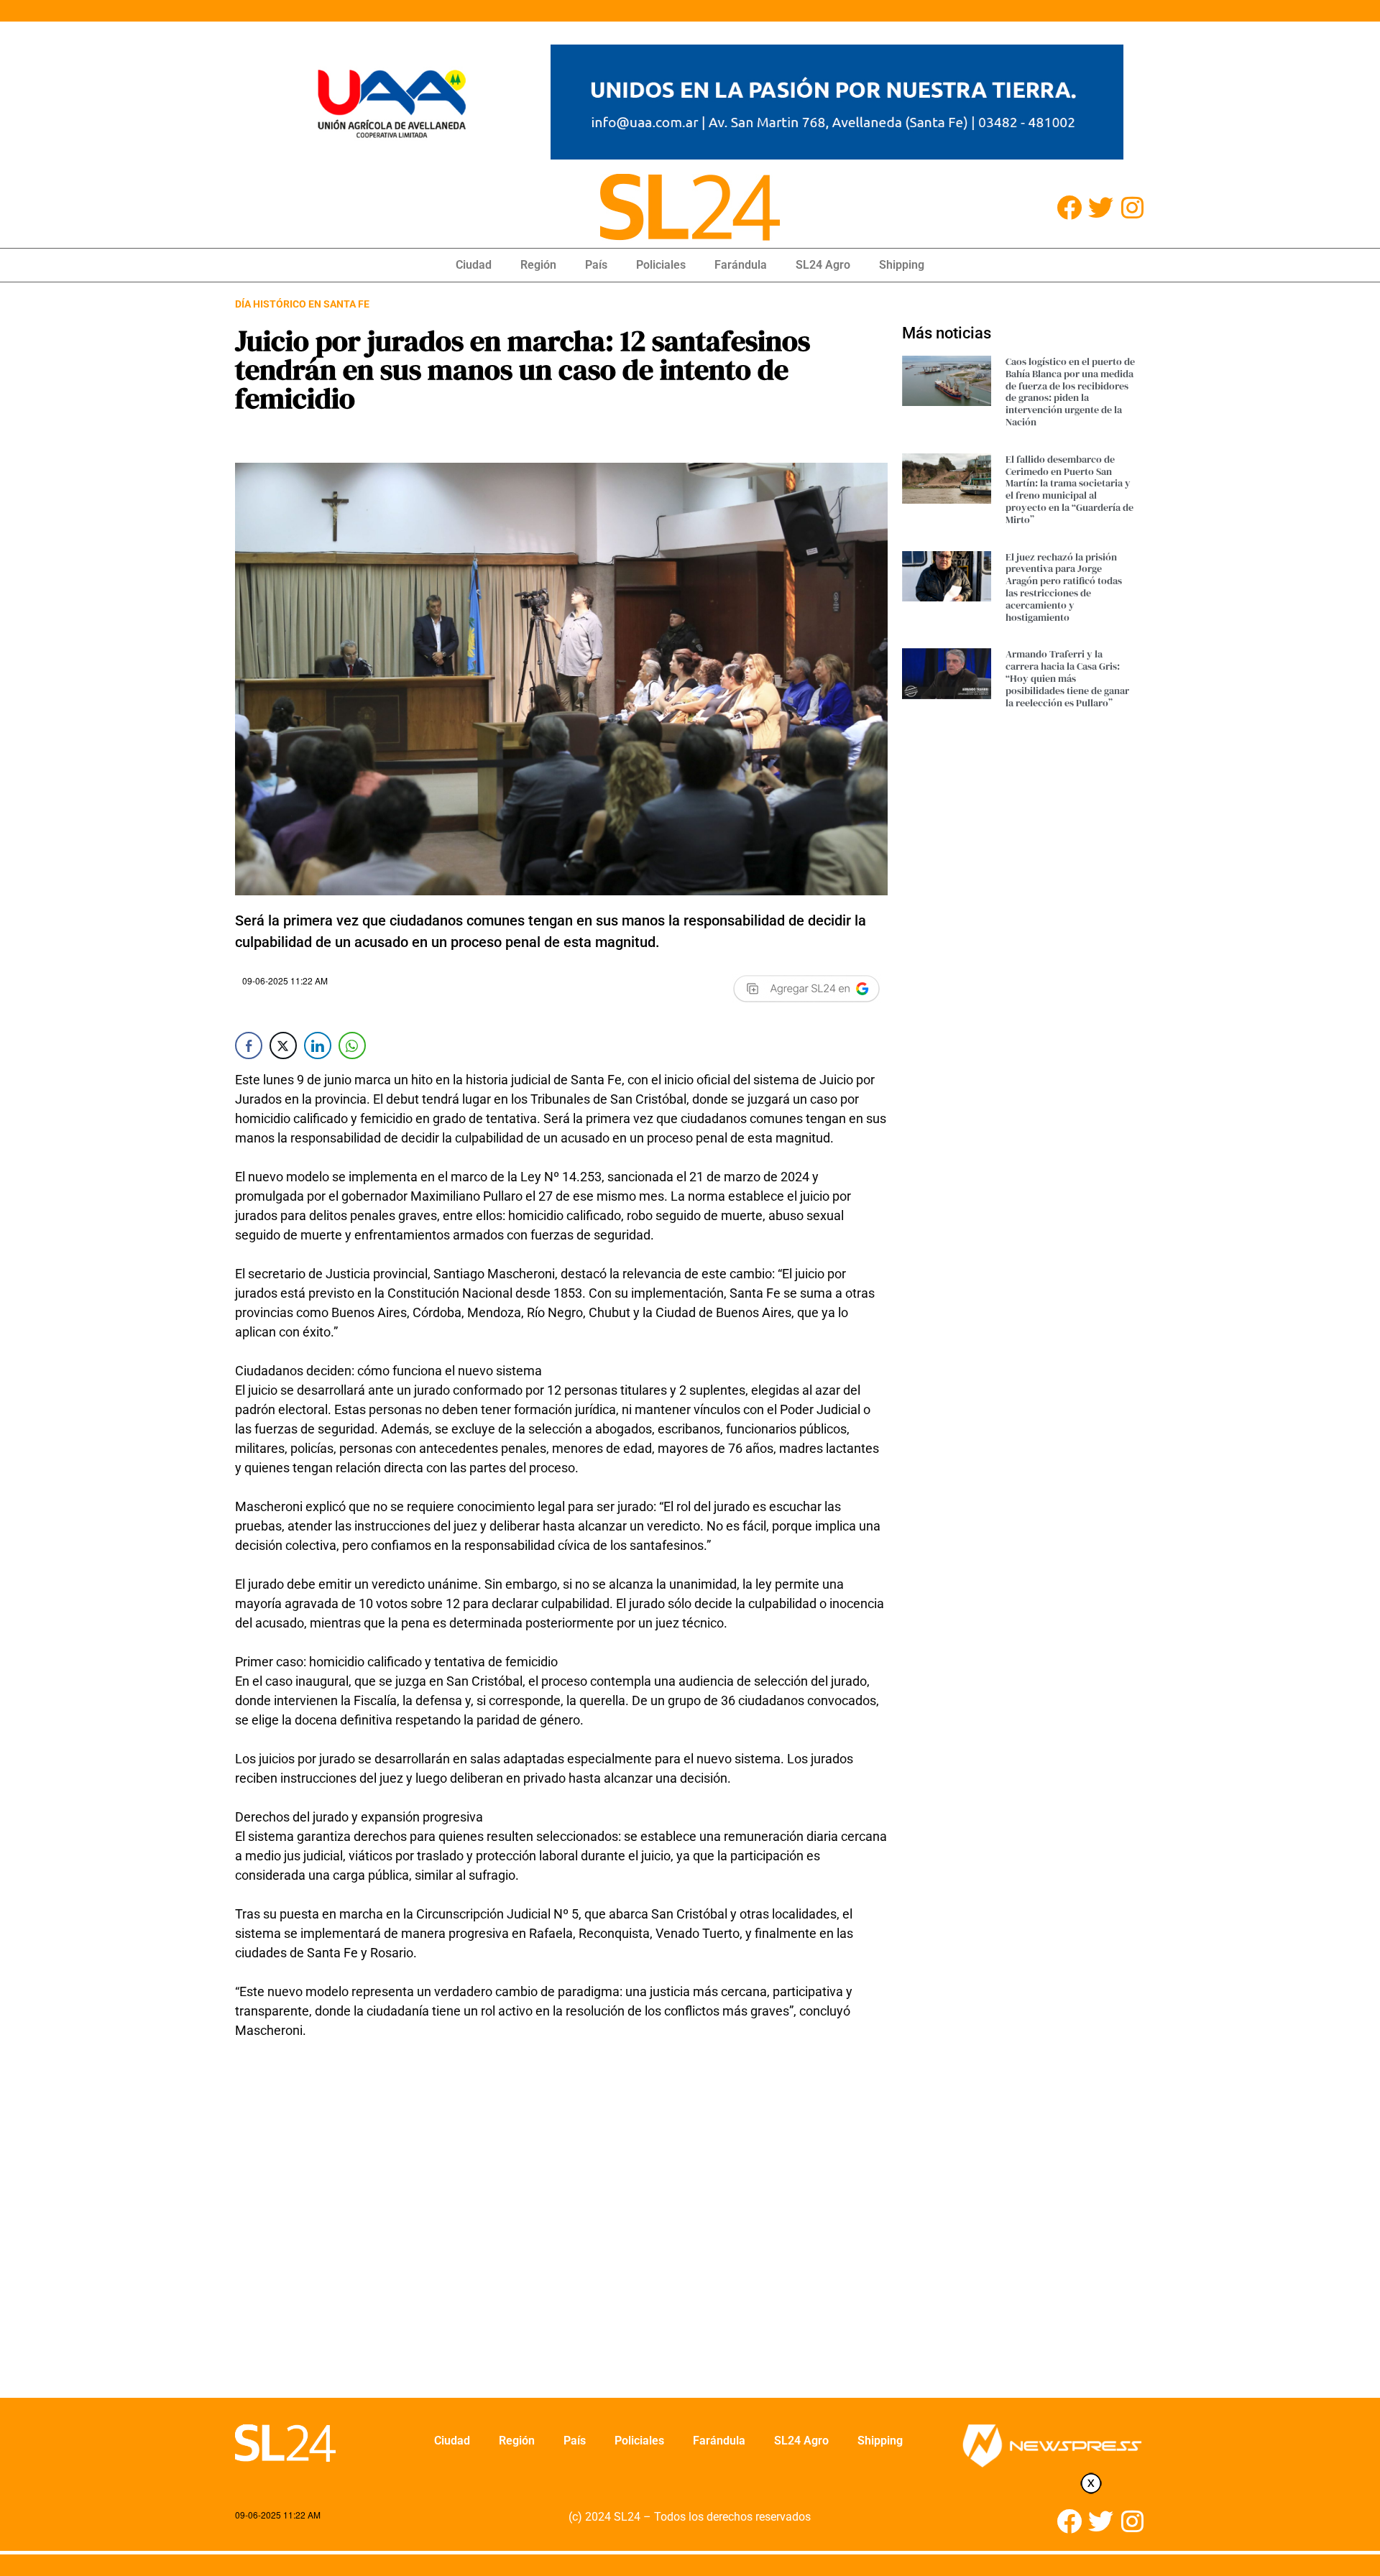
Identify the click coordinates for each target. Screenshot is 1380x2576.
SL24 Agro (823, 265)
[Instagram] (1132, 207)
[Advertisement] (561, 2228)
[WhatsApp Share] (352, 1045)
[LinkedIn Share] (318, 1045)
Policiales (661, 265)
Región (538, 265)
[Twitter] (1101, 207)
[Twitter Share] (283, 1045)
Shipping (902, 265)
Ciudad (474, 265)
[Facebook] (1069, 207)
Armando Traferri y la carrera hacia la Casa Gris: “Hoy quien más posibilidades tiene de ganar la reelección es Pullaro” (1067, 678)
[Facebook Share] (249, 1045)
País (596, 265)
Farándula (741, 265)
